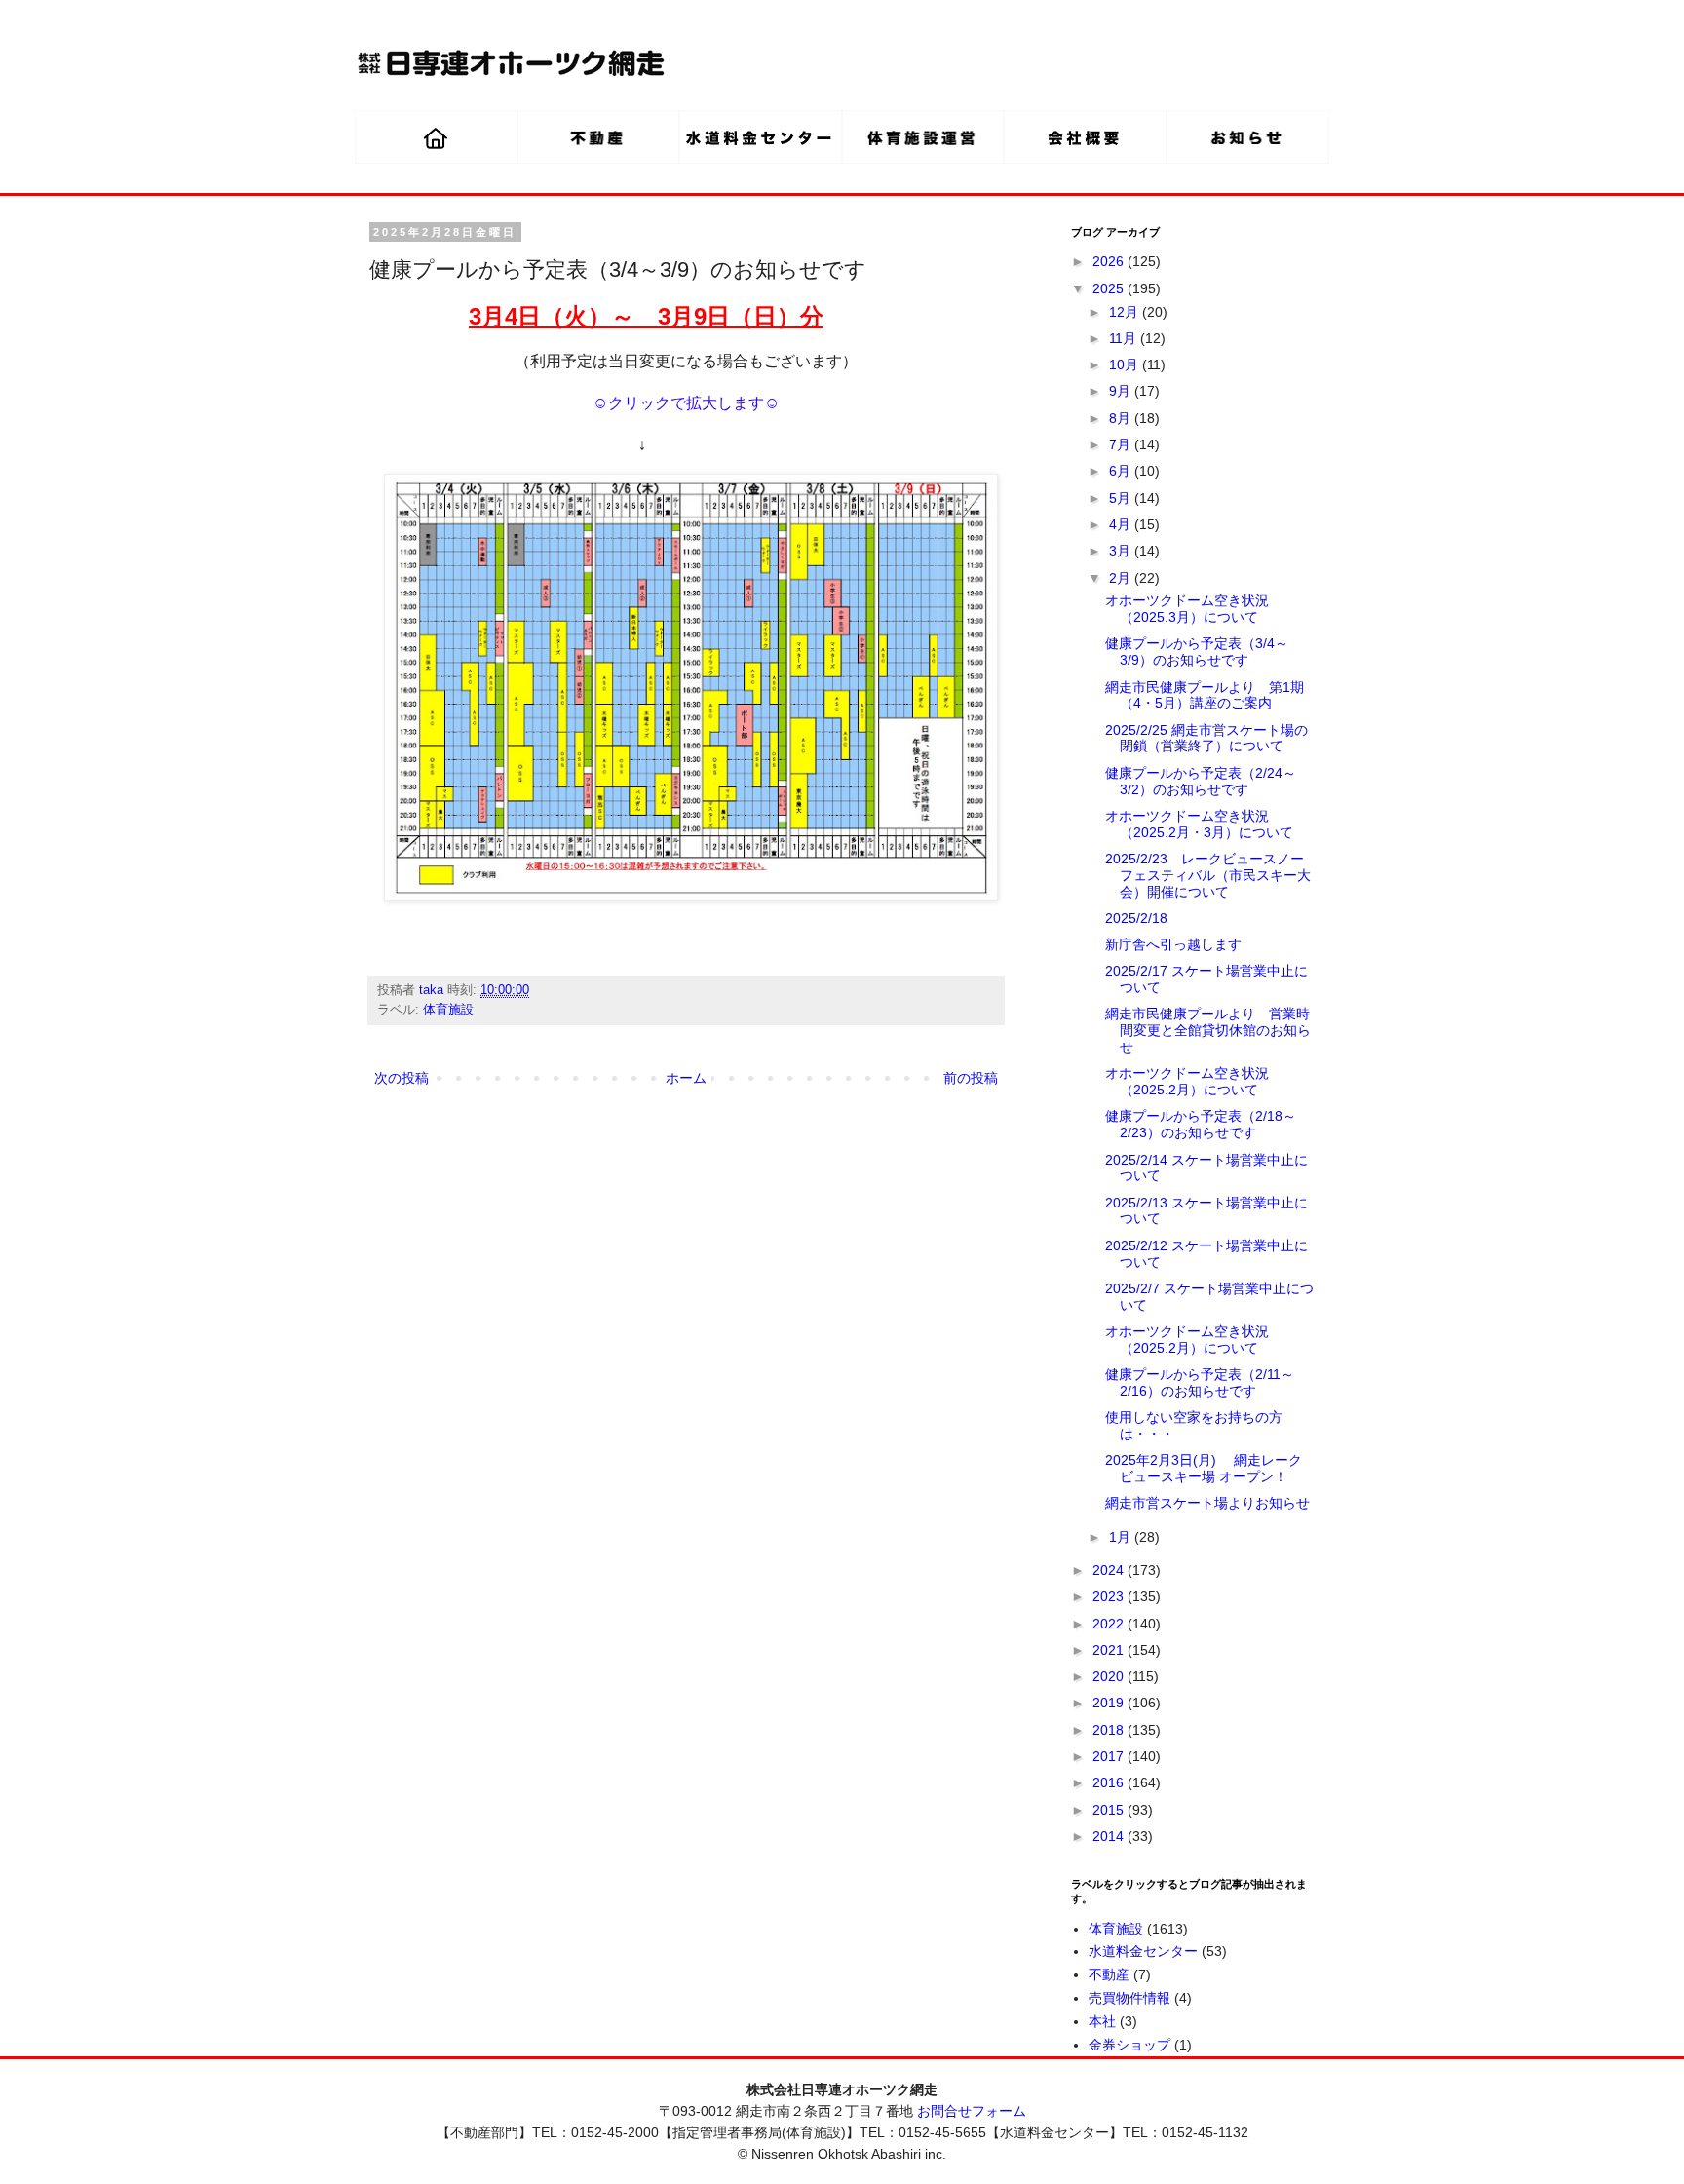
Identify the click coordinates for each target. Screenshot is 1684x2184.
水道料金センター (1143, 1951)
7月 (1122, 444)
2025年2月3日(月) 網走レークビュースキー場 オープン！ (1204, 1468)
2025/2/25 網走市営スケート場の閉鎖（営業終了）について (1206, 738)
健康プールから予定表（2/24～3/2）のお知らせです (1201, 781)
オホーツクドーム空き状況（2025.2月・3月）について (1199, 824)
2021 (1110, 1650)
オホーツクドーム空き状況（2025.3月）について (1187, 609)
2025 (1110, 288)
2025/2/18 (1136, 918)
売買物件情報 (1129, 1998)
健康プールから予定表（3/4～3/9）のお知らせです (1197, 651)
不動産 (1109, 1974)
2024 (1110, 1570)
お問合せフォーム (972, 2111)
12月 (1126, 312)
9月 (1122, 391)
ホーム (686, 1078)
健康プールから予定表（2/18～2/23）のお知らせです (1201, 1124)
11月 (1125, 338)
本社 (1102, 2021)
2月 (1122, 578)
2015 (1110, 1810)
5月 (1122, 498)
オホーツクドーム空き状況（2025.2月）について (1187, 1081)
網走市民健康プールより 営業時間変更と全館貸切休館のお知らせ (1208, 1030)
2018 (1110, 1730)
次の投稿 (402, 1078)
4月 (1122, 524)
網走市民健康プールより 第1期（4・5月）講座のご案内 (1205, 695)
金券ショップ (1129, 2045)
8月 (1122, 418)
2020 (1110, 1676)
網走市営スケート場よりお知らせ (1207, 1503)
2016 (1110, 1782)
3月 (1122, 551)
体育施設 (448, 1010)
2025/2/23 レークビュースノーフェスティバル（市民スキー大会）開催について (1208, 875)
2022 (1110, 1624)
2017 (1110, 1756)
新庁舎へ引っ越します (1173, 944)
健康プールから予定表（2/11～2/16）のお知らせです (1200, 1382)
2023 (1110, 1596)
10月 (1126, 364)
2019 (1110, 1703)
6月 (1122, 471)
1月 (1122, 1537)
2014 (1110, 1836)
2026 (1110, 261)
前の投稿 (971, 1078)
